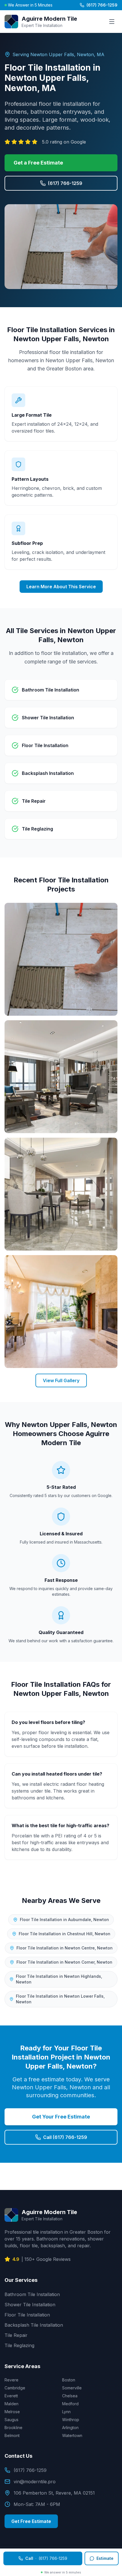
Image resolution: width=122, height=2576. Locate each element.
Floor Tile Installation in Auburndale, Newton (64, 1920)
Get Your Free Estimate (61, 2117)
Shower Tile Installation (30, 2305)
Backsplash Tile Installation (34, 2325)
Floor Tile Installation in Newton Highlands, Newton (59, 1979)
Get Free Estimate (31, 2521)
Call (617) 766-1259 (65, 2137)
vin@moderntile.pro (35, 2482)
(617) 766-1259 (102, 5)
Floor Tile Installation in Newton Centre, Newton (65, 1948)
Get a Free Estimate (38, 163)
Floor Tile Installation (27, 2315)
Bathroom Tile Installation (32, 2294)
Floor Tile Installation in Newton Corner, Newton (64, 1962)
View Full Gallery (61, 1380)
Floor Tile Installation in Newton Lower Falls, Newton (60, 1999)
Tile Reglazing (19, 2345)
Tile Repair (16, 2335)
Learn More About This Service (61, 587)
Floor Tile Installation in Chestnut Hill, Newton (65, 1934)
